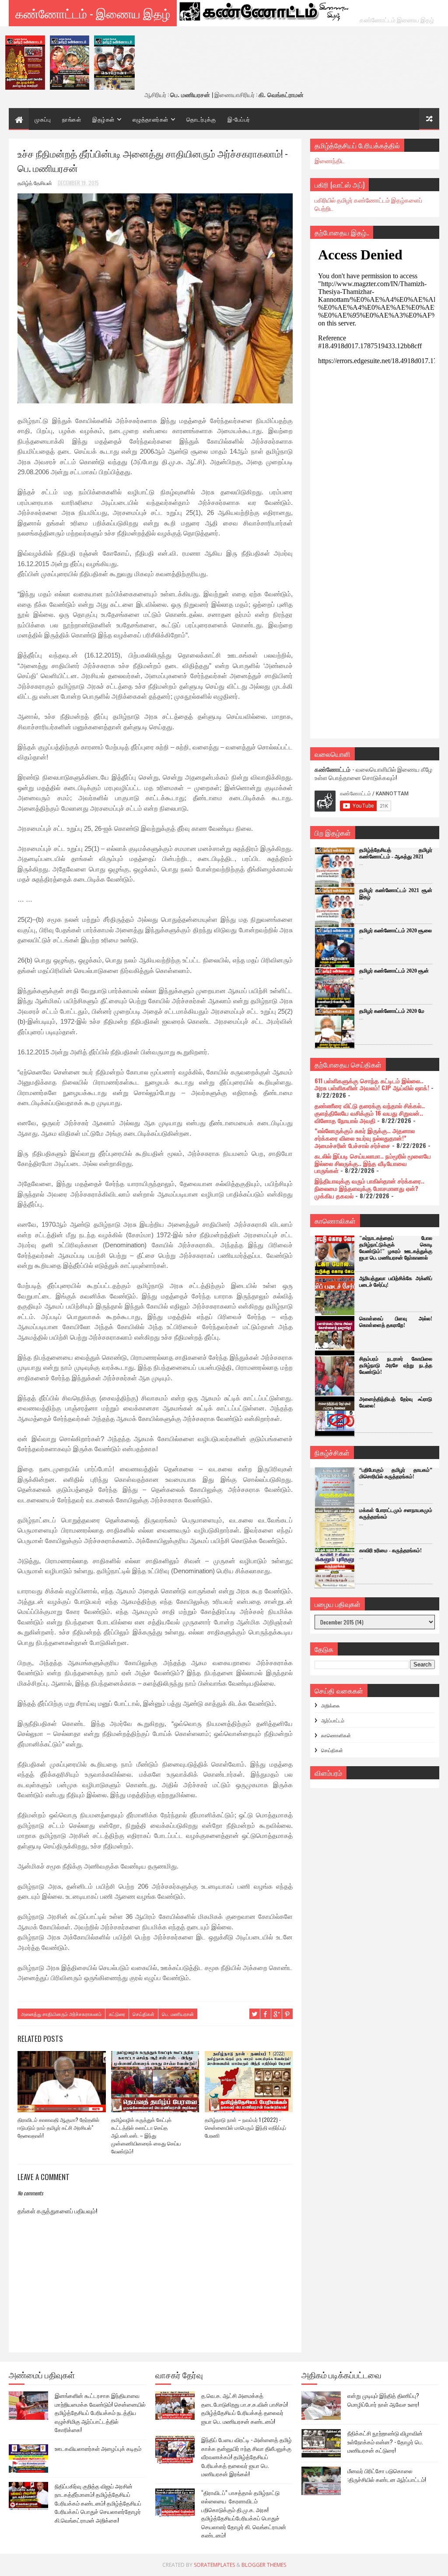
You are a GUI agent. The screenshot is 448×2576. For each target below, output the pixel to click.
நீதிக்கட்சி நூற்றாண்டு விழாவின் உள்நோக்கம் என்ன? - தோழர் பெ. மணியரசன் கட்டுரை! (385, 2441)
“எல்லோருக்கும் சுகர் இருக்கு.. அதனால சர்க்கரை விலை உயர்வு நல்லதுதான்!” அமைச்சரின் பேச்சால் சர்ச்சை (365, 1138)
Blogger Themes (264, 2565)
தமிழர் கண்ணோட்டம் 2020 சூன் (394, 971)
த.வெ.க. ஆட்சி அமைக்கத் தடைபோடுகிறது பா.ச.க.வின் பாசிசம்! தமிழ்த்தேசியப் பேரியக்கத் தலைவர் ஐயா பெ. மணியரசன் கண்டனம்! (245, 2408)
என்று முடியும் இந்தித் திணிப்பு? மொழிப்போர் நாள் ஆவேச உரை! (383, 2400)
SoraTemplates (214, 2565)
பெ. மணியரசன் (178, 2014)
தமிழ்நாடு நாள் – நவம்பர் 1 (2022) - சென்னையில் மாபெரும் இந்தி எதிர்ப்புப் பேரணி (245, 2127)
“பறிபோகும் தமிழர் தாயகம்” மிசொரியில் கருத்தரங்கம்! (396, 1473)
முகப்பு (43, 119)
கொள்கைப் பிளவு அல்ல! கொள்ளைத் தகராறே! (396, 1322)
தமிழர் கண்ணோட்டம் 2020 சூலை (395, 931)
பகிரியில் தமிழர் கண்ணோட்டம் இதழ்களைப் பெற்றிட (368, 204)
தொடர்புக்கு (201, 119)
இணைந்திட (330, 160)
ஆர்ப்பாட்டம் (333, 1720)
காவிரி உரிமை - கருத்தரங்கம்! (390, 1550)
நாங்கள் (72, 119)
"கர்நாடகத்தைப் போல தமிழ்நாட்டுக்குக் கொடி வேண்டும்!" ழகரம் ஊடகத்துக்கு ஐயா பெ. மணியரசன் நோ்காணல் (396, 1248)
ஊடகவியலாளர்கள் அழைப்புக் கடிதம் (98, 2448)
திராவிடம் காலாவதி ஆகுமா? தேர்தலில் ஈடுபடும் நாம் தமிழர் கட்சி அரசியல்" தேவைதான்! (58, 2127)
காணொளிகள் (336, 1735)
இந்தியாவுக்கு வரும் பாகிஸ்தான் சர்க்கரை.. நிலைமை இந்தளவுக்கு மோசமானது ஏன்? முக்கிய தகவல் (369, 1188)
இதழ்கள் (103, 119)
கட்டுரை (117, 2014)
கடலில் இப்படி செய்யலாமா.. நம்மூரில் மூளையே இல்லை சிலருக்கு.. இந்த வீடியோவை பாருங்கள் (373, 1163)
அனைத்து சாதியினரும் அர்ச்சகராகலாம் (61, 2014)
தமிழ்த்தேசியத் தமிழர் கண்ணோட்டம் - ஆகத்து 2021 (396, 853)
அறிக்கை (331, 1705)
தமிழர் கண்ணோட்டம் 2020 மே (392, 1011)
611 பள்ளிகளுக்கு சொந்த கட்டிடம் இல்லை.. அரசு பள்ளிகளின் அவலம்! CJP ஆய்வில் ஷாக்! (372, 1084)
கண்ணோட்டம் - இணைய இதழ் (93, 13)
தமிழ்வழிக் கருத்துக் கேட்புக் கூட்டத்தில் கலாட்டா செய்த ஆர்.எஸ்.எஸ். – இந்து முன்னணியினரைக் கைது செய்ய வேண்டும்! (146, 2135)
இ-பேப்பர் (239, 119)
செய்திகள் (143, 2014)
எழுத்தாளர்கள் (150, 119)
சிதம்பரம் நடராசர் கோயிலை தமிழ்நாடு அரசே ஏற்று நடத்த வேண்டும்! (396, 1365)
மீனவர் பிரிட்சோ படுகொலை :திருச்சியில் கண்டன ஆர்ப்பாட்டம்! (387, 2475)
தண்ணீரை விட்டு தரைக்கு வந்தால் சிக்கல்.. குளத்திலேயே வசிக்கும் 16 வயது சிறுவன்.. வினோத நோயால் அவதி (370, 1113)
